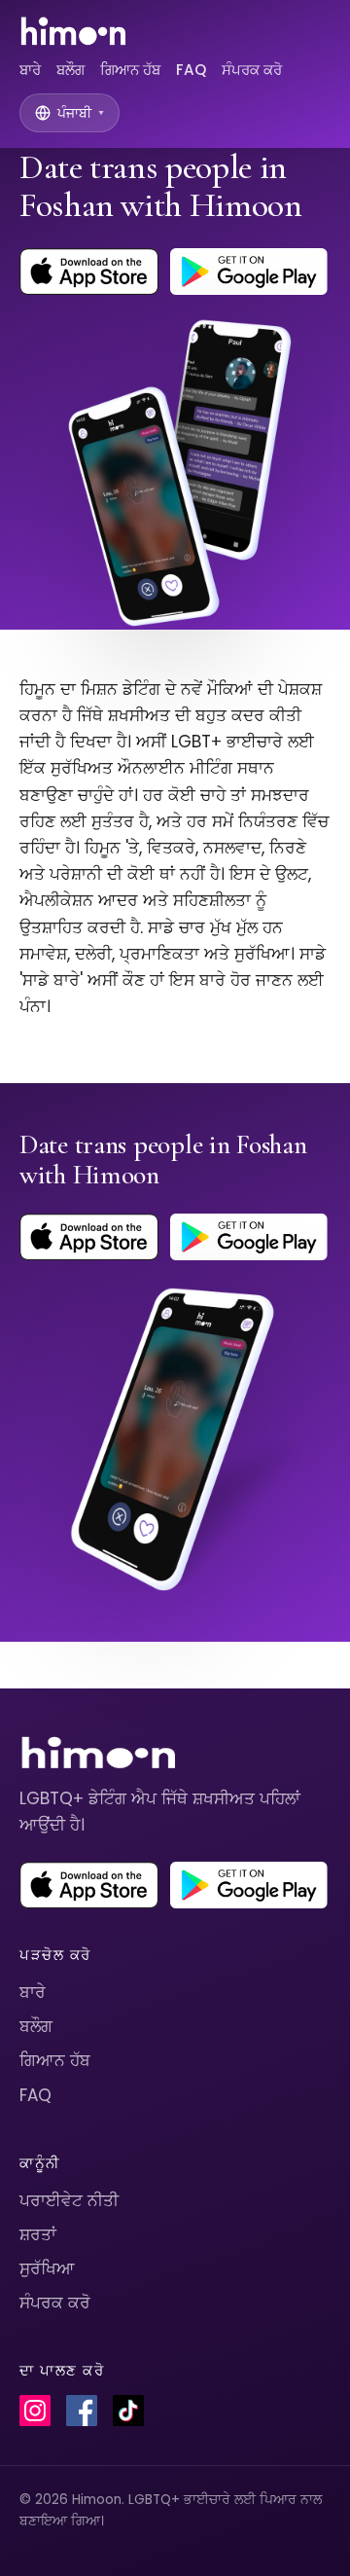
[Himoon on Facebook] (82, 2411)
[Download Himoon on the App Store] (89, 272)
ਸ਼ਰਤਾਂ (38, 2234)
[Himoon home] (72, 31)
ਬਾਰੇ (30, 70)
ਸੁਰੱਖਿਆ (47, 2268)
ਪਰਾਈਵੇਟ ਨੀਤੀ (69, 2200)
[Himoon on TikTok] (128, 2411)
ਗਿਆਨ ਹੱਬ (130, 70)
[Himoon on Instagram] (35, 2411)
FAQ (191, 70)
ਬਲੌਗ (70, 70)
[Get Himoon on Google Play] (249, 272)
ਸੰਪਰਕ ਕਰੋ (252, 70)
